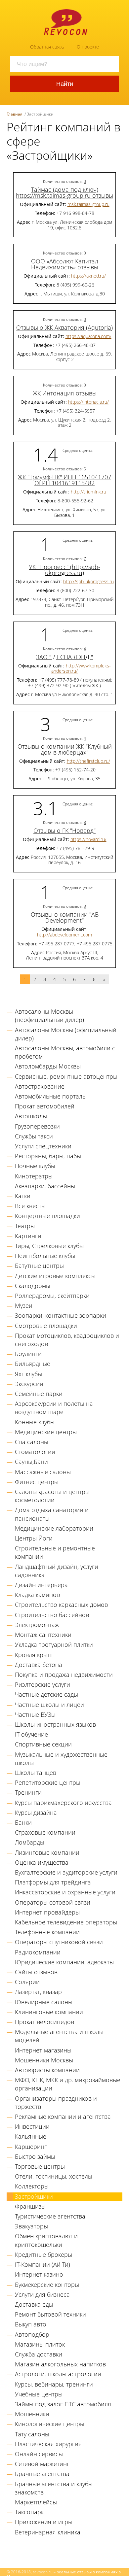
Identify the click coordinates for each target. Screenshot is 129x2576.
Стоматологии (35, 1452)
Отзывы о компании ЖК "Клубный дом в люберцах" (65, 749)
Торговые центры (40, 2166)
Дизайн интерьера (41, 1585)
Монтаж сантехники (43, 1635)
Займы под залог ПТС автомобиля (63, 2404)
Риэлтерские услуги (43, 1684)
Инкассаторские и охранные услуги (65, 1892)
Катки (23, 1196)
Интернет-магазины (43, 2050)
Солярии (27, 1982)
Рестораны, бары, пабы (48, 1156)
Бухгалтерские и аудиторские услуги (66, 1872)
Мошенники (32, 2414)
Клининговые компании (49, 2012)
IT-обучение (31, 1734)
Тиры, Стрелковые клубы (49, 1246)
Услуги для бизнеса (42, 2294)
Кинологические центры (50, 2424)
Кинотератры (34, 1176)
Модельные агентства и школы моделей (59, 2036)
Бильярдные (33, 1364)
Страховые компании (45, 1832)
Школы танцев (36, 1773)
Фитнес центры (37, 1482)
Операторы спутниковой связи (59, 1942)
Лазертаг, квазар (38, 1992)
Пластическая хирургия (48, 2444)
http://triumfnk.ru (88, 492)
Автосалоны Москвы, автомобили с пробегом (65, 1052)
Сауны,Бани (31, 1462)
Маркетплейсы (36, 2502)
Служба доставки (39, 2354)
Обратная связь (47, 47)
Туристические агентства (50, 2216)
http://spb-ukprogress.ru (88, 581)
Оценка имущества (42, 1862)
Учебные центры (39, 2394)
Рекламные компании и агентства (63, 2117)
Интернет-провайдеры (47, 1912)
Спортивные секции (43, 1744)
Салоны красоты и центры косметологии (52, 1496)
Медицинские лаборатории (54, 1528)
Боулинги (28, 1354)
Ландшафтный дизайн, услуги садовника (57, 1571)
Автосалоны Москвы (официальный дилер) (66, 1034)
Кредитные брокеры (43, 2254)
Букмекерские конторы (47, 2285)
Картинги (28, 1236)
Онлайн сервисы (39, 2454)
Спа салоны (32, 1442)
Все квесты (30, 1206)
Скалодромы (33, 1286)
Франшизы (30, 2206)
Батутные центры (39, 1266)
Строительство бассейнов (52, 1615)
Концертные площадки (47, 1216)
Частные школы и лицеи (49, 1705)
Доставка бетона (39, 1665)
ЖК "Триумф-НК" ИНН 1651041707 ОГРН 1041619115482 (64, 480)
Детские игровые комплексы (55, 1276)
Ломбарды (30, 1842)
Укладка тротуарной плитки (54, 1644)
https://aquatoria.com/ (88, 336)
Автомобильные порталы (51, 1096)
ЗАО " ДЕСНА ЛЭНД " (64, 657)
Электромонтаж (37, 1625)
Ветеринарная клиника (48, 2532)
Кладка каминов (37, 1595)
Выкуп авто (31, 2324)
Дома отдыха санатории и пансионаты (52, 1514)
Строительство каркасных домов (61, 1605)
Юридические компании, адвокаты (64, 1962)
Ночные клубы (35, 1166)
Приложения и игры (44, 2522)
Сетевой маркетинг (42, 2464)
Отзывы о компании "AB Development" (65, 917)
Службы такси (34, 1136)
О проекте (88, 47)
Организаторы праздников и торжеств (56, 2102)
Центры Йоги (34, 1538)
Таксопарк (29, 2512)
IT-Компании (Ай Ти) (43, 2264)
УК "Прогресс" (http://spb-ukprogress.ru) (64, 570)
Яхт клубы (28, 1374)
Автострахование (40, 1086)
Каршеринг (31, 2147)
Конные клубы (35, 1422)
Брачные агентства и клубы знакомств (54, 2488)
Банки (23, 1822)
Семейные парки (39, 1394)
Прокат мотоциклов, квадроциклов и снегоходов (67, 1340)
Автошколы (31, 1116)
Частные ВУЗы (35, 1714)
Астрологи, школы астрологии (58, 2374)
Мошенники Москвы (44, 2060)
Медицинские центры (46, 1432)
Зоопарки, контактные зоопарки (61, 1315)
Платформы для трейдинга (53, 1882)
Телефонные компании (47, 1932)
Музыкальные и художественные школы (61, 1759)
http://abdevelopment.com (64, 935)
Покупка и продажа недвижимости (64, 1675)
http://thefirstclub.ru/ (88, 761)
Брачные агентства (42, 2474)
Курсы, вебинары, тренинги (54, 2384)
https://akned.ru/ (88, 276)
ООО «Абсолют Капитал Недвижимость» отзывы (65, 264)
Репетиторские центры (48, 1782)
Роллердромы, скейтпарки (52, 1296)
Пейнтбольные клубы (45, 1256)
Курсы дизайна (36, 1813)
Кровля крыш (34, 1655)
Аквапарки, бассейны (45, 1186)
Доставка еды (34, 2304)
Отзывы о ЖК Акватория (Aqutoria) (64, 327)
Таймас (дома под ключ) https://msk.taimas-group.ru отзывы (64, 192)
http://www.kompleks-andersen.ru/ (81, 668)
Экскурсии (29, 1384)
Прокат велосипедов (44, 2022)
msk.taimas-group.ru (88, 204)
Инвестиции (32, 2126)
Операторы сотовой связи (53, 1902)
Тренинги (28, 1792)
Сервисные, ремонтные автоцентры (66, 1076)
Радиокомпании (38, 1952)
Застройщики (34, 2196)
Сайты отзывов (36, 1972)
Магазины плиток (40, 2344)
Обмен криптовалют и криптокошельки (46, 2240)
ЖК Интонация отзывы (65, 393)
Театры (25, 1226)
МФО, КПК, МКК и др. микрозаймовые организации (68, 2084)
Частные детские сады (46, 1694)
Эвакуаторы (31, 2226)
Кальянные (31, 2136)
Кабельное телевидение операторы (66, 1922)
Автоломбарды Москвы (48, 1066)
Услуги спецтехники (43, 1146)
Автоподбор (32, 2334)
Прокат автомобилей (45, 1106)
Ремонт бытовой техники (50, 2314)
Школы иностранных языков (55, 1724)
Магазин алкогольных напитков (60, 2364)
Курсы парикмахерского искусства (63, 1803)
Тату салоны (32, 2434)
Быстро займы (35, 2156)
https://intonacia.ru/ (88, 402)
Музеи (24, 1305)
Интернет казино (39, 2274)
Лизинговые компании (47, 1852)
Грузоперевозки (37, 1126)
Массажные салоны (43, 1472)
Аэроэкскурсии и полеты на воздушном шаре (54, 1408)
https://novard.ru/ (88, 839)
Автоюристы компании (47, 2070)
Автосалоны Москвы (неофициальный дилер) (49, 1016)
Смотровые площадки (46, 1326)
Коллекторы (32, 2186)
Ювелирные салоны (44, 2002)
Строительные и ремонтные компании (55, 1552)
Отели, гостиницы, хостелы (54, 2176)
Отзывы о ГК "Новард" (64, 830)
